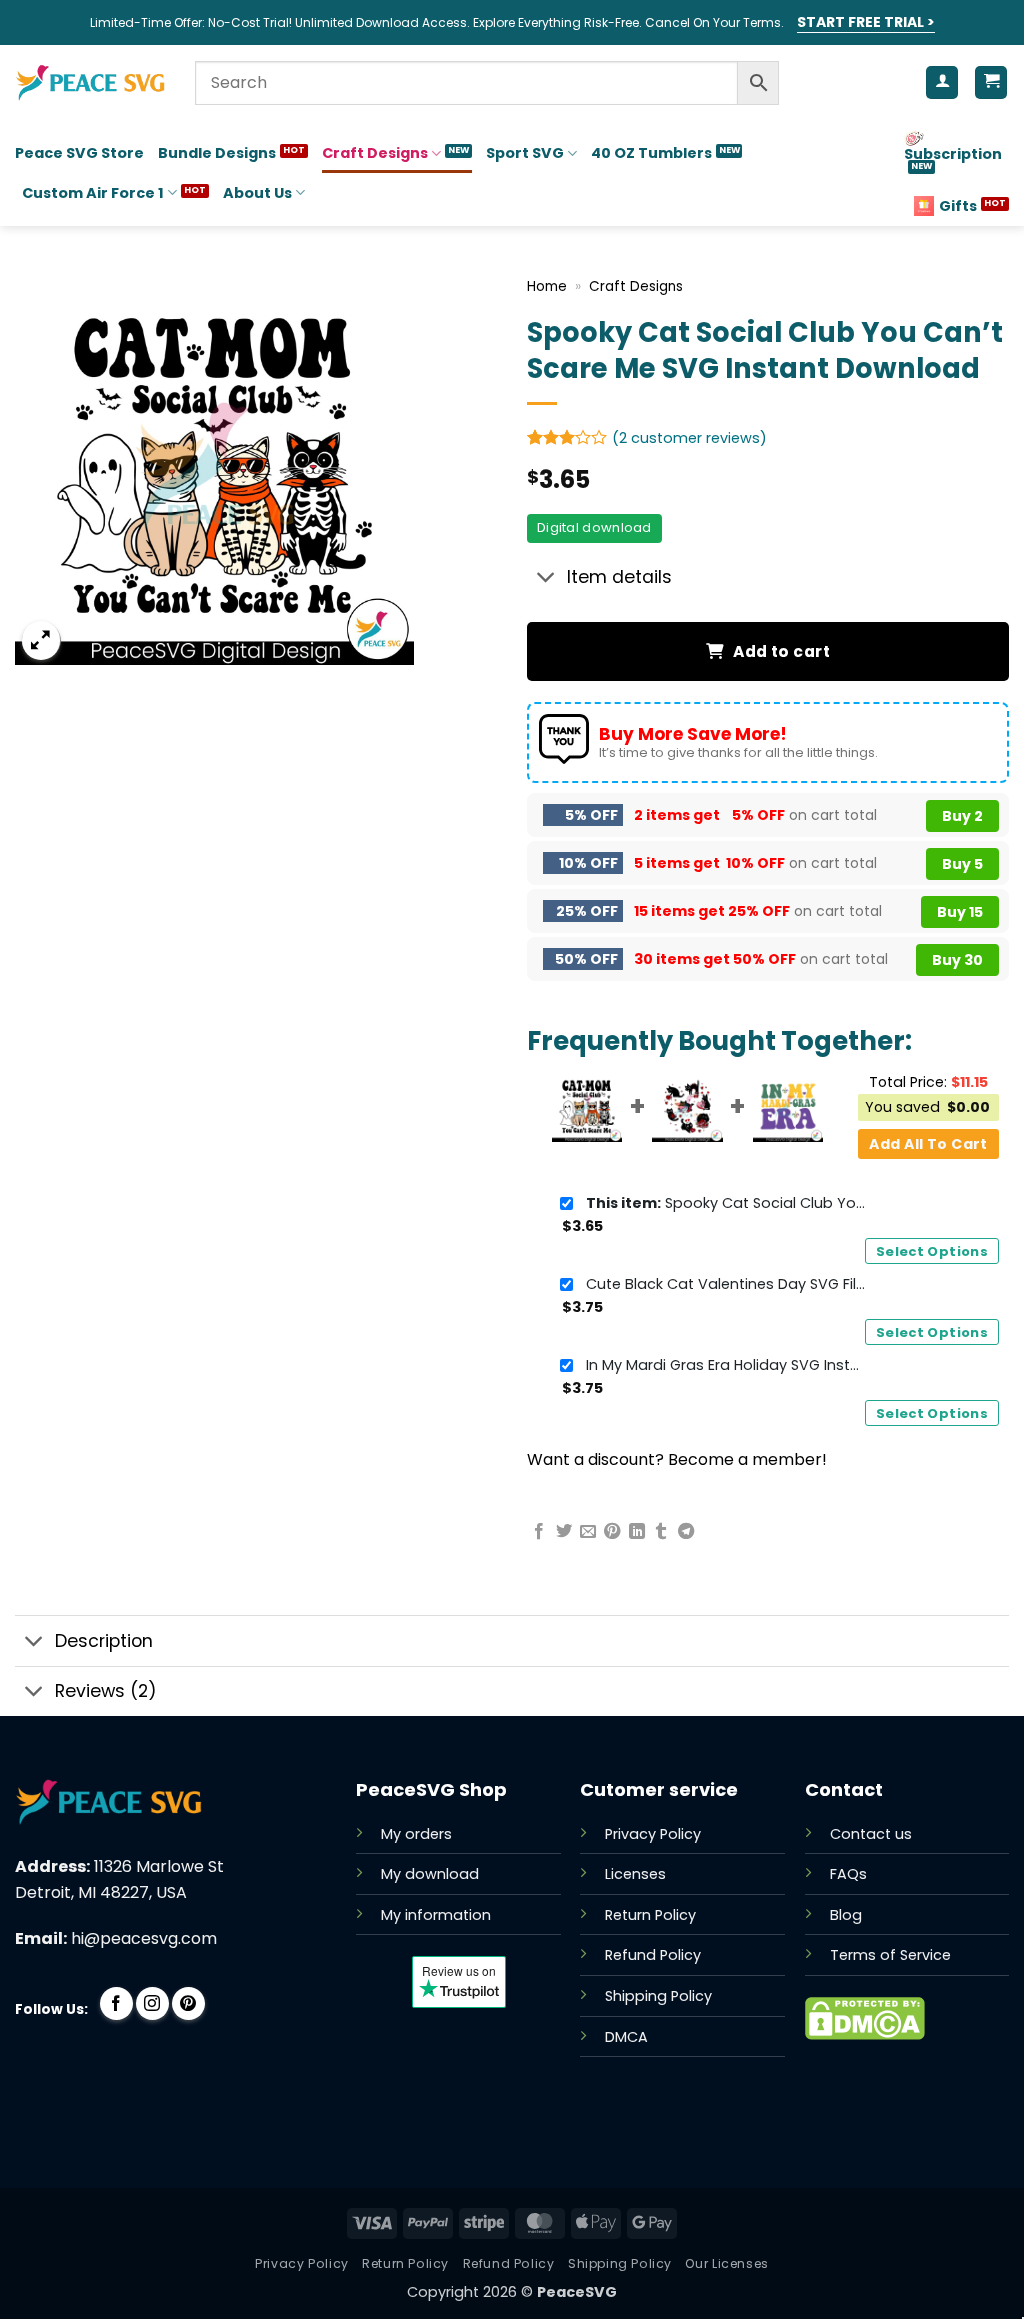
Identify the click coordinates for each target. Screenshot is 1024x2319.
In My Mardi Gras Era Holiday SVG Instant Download (726, 1365)
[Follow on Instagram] (152, 2003)
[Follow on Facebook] (116, 2003)
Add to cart (781, 651)
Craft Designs (375, 153)
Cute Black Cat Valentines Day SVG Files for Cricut (726, 1284)
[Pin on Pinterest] (612, 1532)
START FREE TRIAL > (866, 22)
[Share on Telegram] (686, 1532)
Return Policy (650, 1915)
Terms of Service (890, 1955)
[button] (41, 640)
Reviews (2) (106, 1691)
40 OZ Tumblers (651, 153)
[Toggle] (546, 579)
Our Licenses (726, 2263)
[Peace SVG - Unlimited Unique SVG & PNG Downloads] (90, 83)
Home (547, 286)
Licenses (635, 1874)
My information (436, 1915)
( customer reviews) (689, 438)
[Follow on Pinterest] (188, 2003)
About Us (257, 193)
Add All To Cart (928, 1144)
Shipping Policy (658, 1996)
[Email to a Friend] (588, 1532)
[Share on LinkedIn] (637, 1532)
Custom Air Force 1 (93, 193)
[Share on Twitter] (564, 1532)
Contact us (871, 1834)
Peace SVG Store (79, 153)
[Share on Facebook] (539, 1532)
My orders (416, 1834)
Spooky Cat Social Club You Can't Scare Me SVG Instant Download (726, 1203)
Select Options (932, 1251)
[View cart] (991, 82)
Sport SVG (525, 153)
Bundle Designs (217, 153)
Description (104, 1641)
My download (430, 1874)
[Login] (942, 82)
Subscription (953, 154)
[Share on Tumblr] (661, 1532)
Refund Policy (653, 1955)
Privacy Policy (653, 1834)
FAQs (848, 1874)
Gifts (958, 206)
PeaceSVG (577, 2292)
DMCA (626, 2037)
